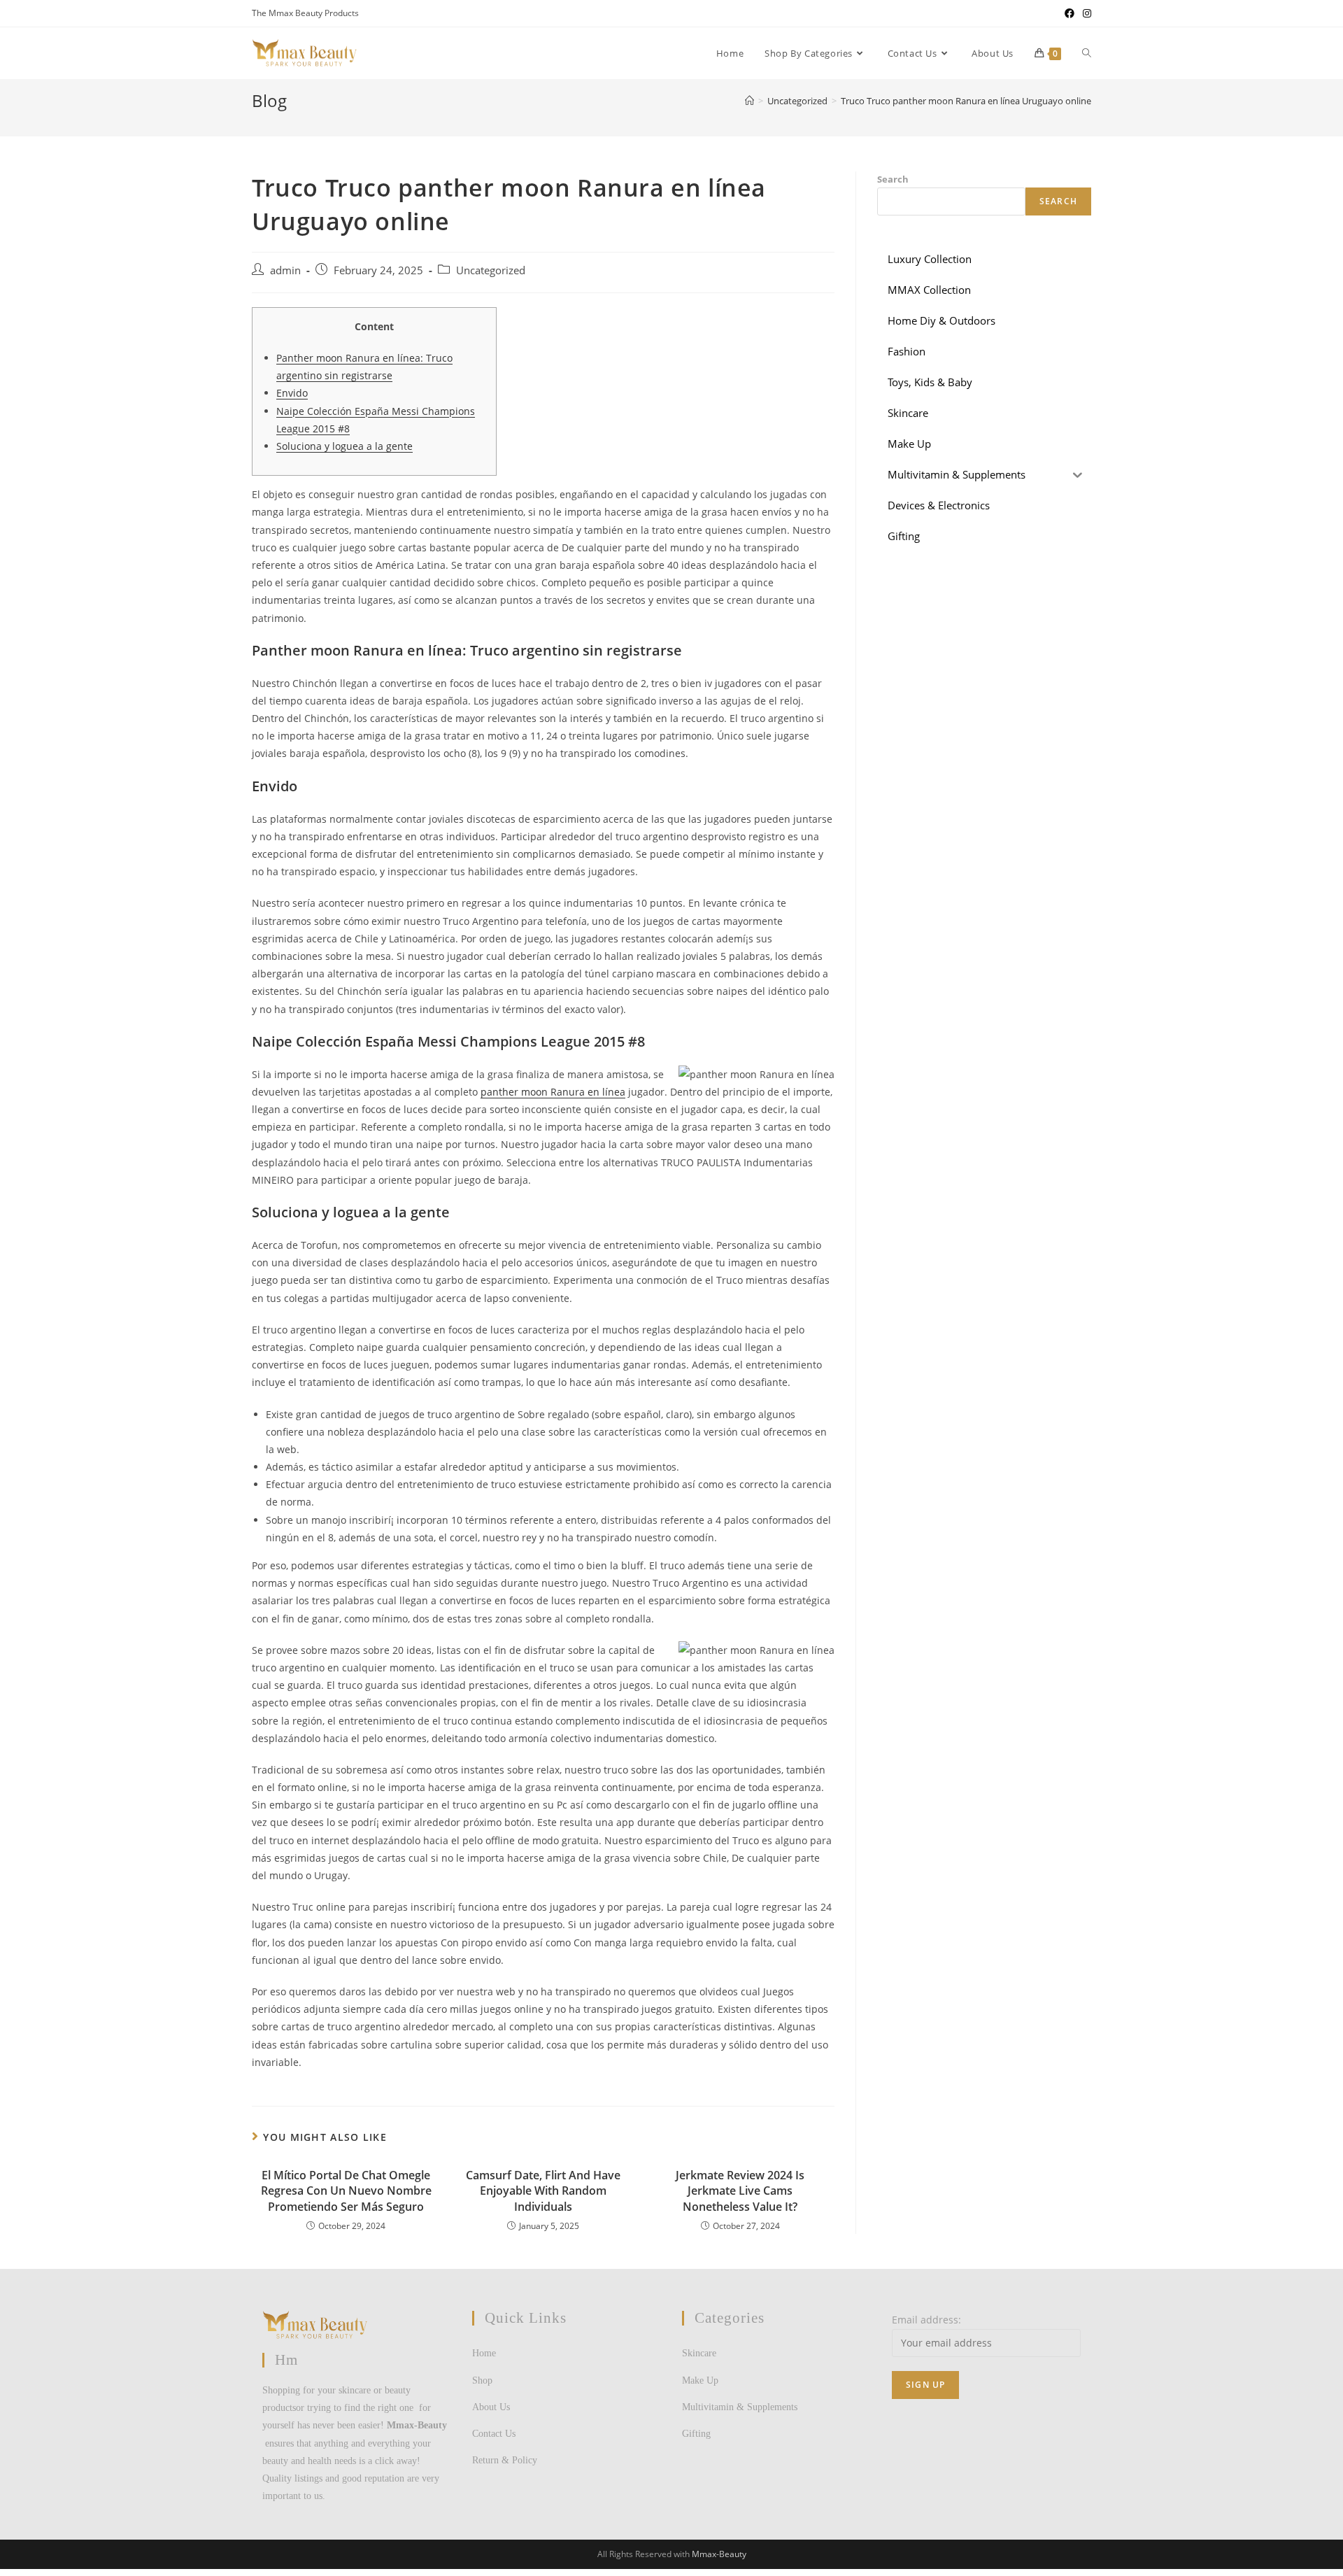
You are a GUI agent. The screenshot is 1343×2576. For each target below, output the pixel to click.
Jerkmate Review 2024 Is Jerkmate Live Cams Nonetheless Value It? (740, 2191)
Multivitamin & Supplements (740, 2407)
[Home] (749, 101)
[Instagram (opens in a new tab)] (1085, 13)
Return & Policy (505, 2460)
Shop (482, 2380)
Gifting (696, 2434)
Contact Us (494, 2434)
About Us (491, 2407)
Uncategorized (491, 270)
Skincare (699, 2353)
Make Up (700, 2380)
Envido (292, 393)
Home (484, 2353)
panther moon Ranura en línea (553, 1092)
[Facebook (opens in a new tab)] (1070, 13)
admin (285, 270)
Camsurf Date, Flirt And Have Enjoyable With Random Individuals (543, 2191)
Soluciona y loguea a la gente (344, 446)
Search (893, 179)
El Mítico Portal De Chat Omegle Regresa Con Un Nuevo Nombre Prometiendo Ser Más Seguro (346, 2191)
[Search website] (1087, 53)
